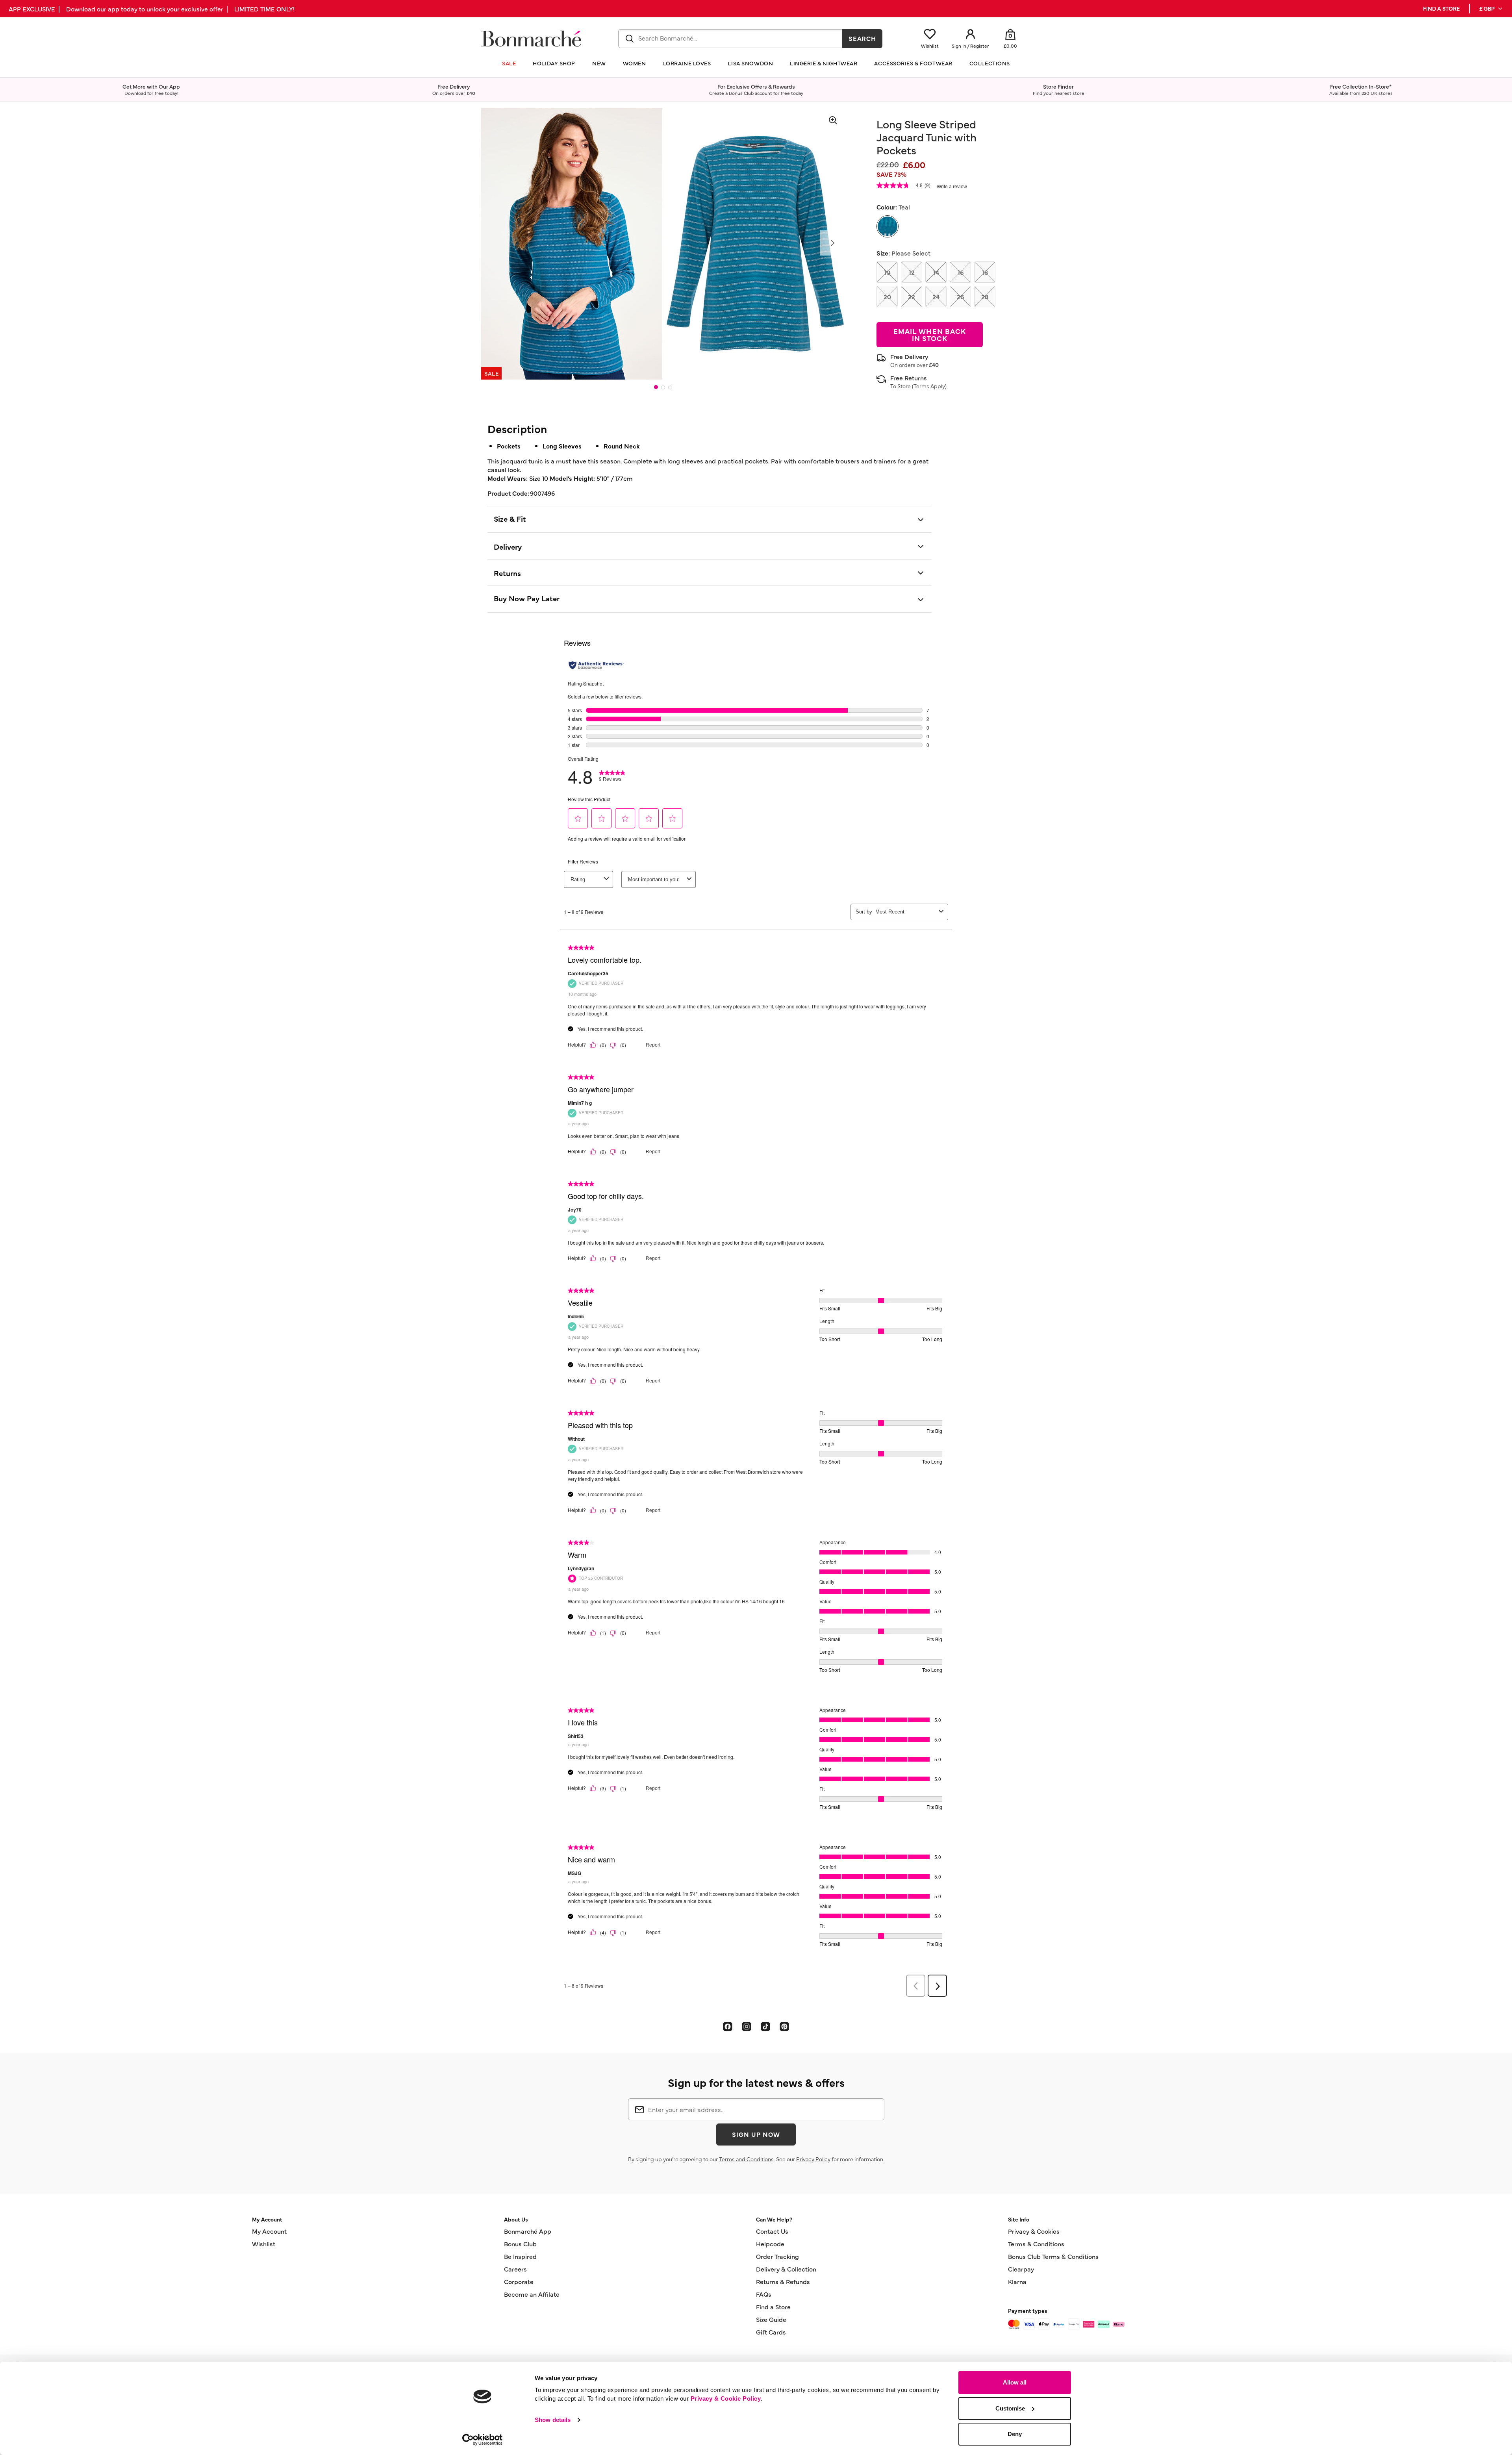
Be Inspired (520, 2256)
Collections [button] (990, 63)
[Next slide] (832, 243)
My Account (269, 2231)
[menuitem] (1491, 9)
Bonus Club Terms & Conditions (1053, 2256)
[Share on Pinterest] (784, 2026)
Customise (1010, 2408)
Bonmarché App (528, 2231)
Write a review (952, 187)
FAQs (764, 2294)
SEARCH (863, 38)
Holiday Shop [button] (554, 63)
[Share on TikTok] (765, 2026)
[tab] (656, 387)
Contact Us (772, 2231)
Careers (515, 2269)
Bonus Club (520, 2244)
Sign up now (756, 2134)
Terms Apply (929, 386)
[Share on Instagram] (747, 2026)
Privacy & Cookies (1034, 2231)
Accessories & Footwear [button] (913, 63)
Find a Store (773, 2307)
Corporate (519, 2281)
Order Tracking (777, 2256)
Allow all (1015, 2382)
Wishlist (264, 2244)
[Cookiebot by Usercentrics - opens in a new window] (483, 2440)
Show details (553, 2420)
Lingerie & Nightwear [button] (824, 63)
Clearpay (1021, 2269)
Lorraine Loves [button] (687, 63)
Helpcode (770, 2244)
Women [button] (635, 63)
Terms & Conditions (1036, 2244)
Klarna (1017, 2281)
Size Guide (771, 2319)
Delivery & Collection (786, 2269)
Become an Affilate (532, 2294)
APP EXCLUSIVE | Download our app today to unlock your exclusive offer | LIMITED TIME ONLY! (152, 9)
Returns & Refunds (783, 2281)
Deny (1015, 2434)
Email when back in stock (930, 334)
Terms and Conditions (746, 2159)
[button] (1491, 9)
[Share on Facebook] (728, 2026)
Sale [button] (509, 63)
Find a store (1441, 8)
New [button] (599, 63)
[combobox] (730, 39)
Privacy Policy (813, 2159)
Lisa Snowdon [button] (750, 63)
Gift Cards (771, 2332)
